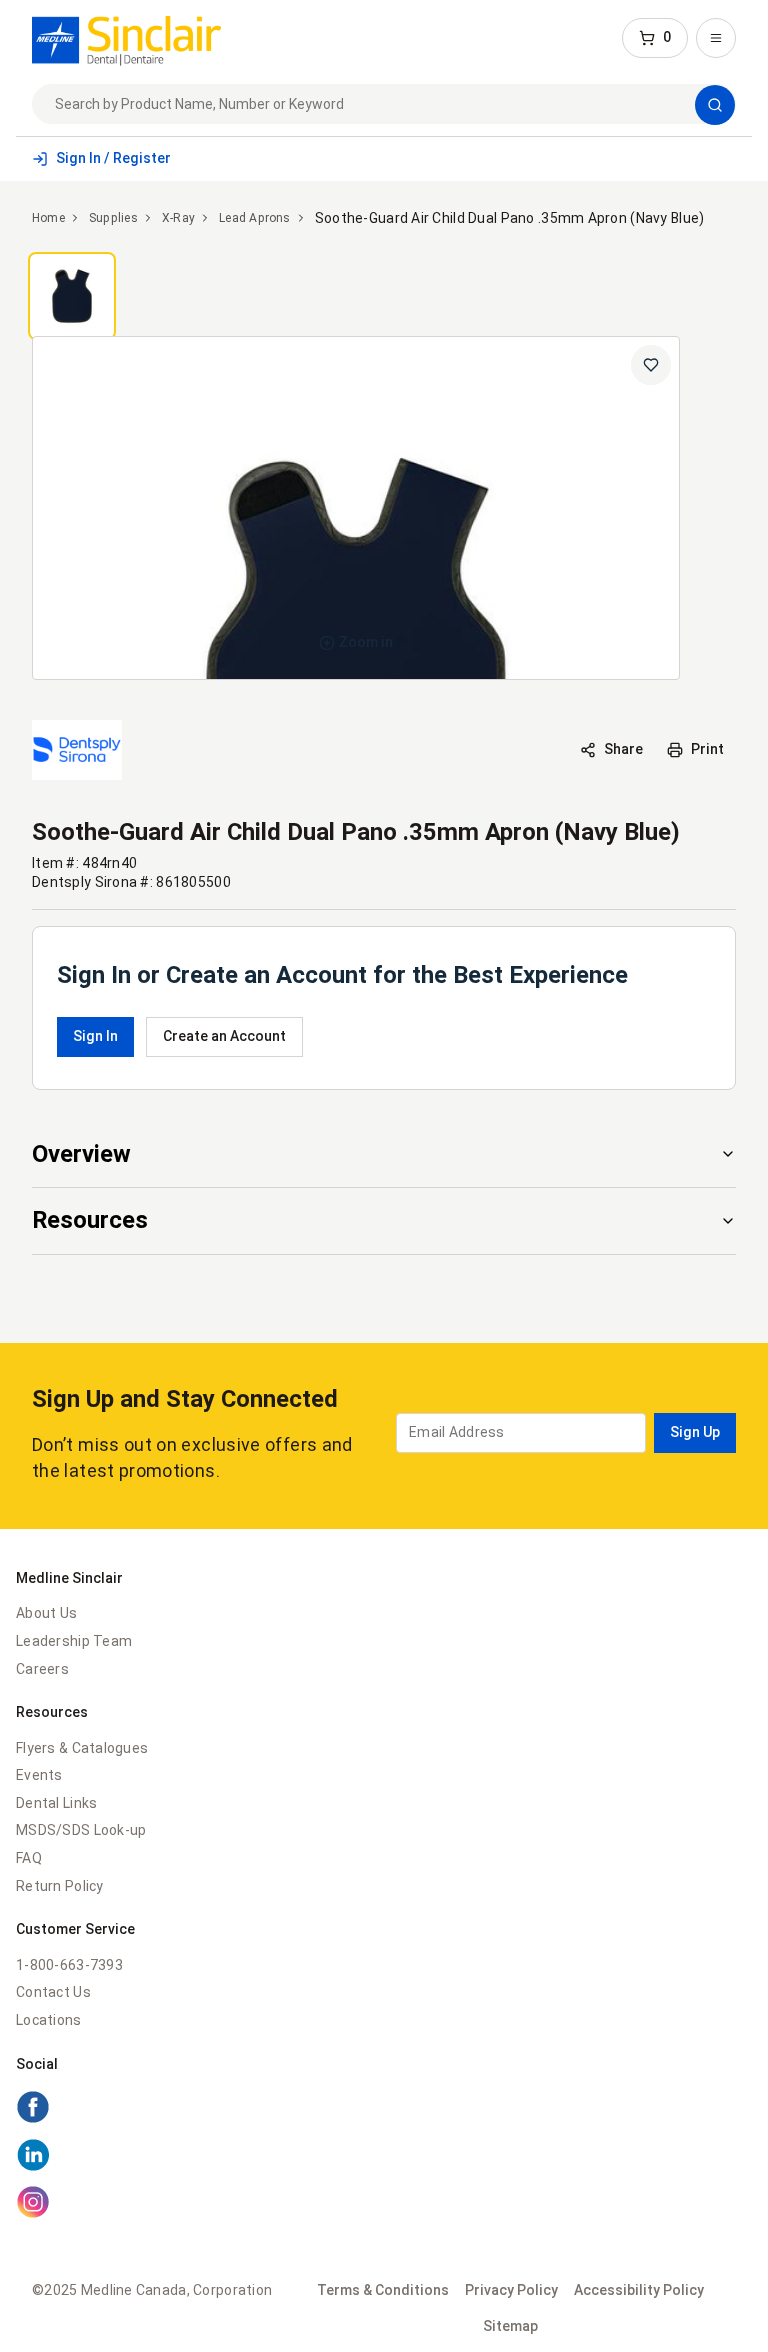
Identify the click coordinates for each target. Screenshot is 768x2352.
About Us (46, 1613)
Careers (42, 1669)
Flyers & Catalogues (82, 1748)
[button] (655, 38)
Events (39, 1775)
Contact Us (53, 1992)
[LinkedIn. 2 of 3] (33, 2167)
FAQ (29, 1858)
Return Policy (60, 1886)
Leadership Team (74, 1641)
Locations (49, 2020)
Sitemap (510, 2326)
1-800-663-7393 (69, 1965)
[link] (126, 38)
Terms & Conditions (383, 2290)
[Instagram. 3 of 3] (33, 2214)
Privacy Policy (511, 2290)
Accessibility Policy (639, 2290)
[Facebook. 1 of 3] (33, 2119)
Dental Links (56, 1803)
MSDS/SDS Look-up (81, 1830)
